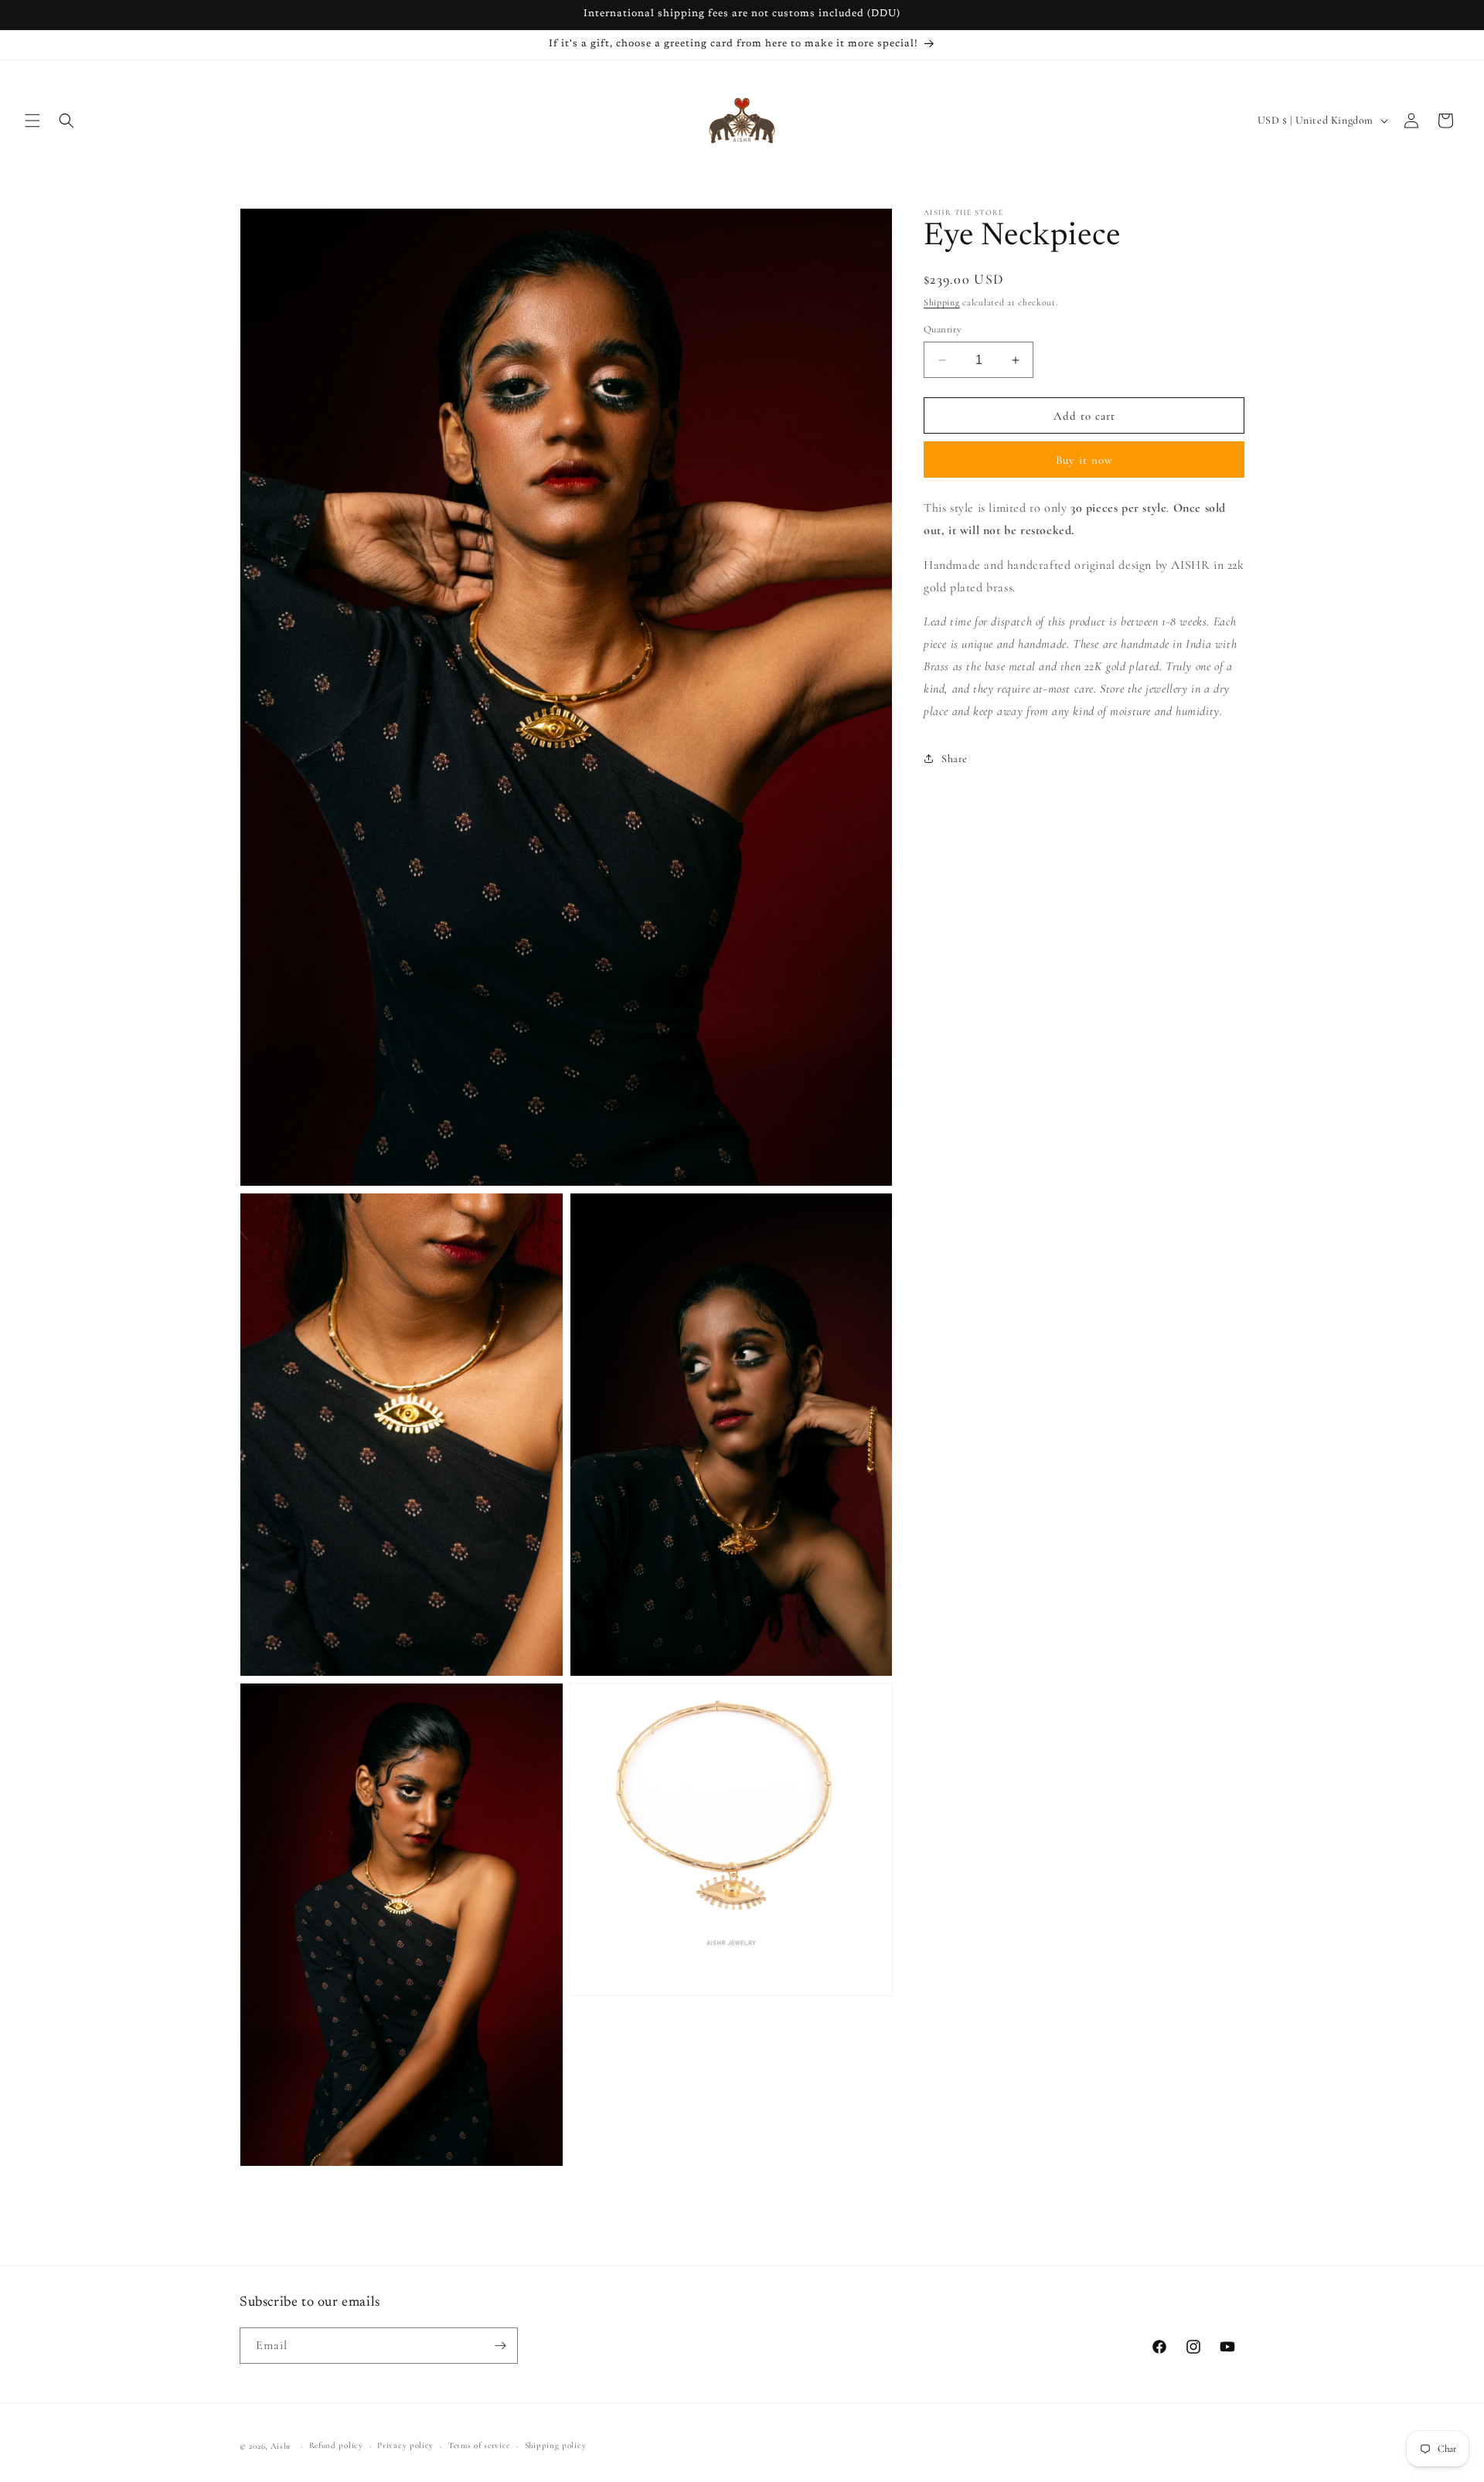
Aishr (281, 2446)
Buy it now (1084, 460)
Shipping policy (556, 2445)
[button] (32, 121)
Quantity (943, 329)
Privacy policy (405, 2445)
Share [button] (955, 759)
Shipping (942, 302)
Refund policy (336, 2445)
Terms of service (479, 2445)
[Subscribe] (500, 2346)
